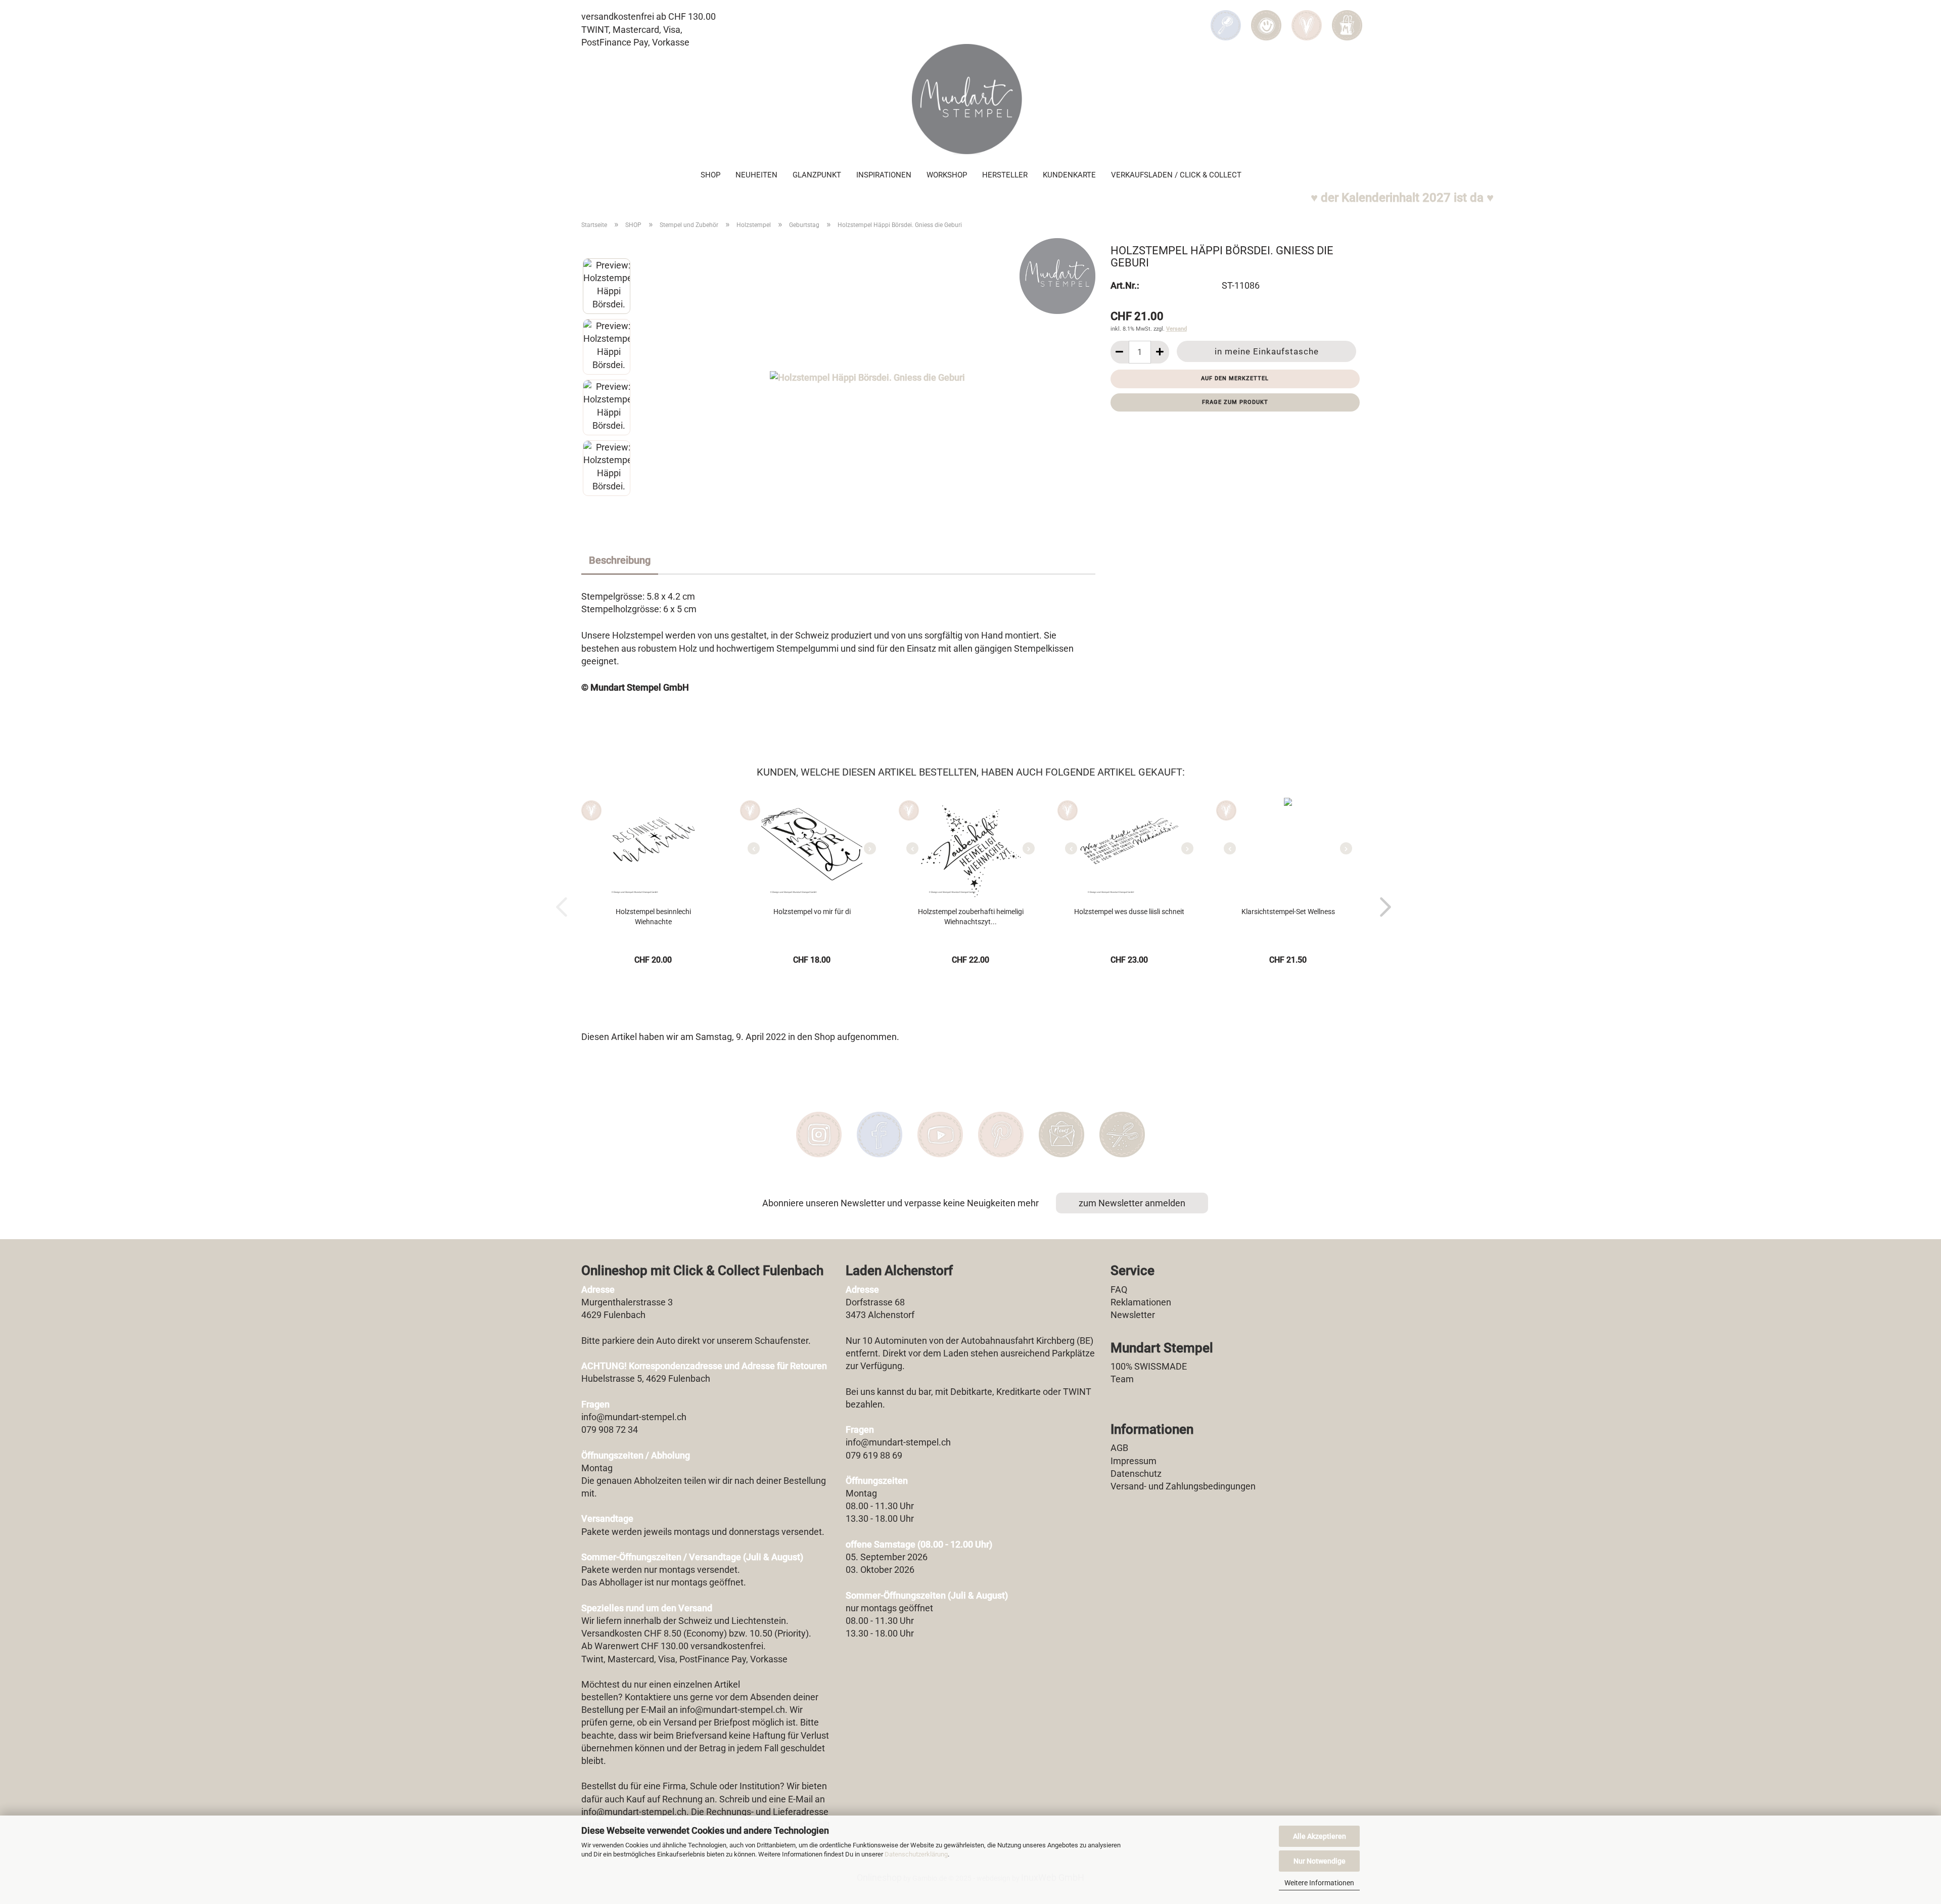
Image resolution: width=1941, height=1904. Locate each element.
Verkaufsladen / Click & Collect (1176, 175)
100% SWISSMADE (1149, 1366)
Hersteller (1005, 175)
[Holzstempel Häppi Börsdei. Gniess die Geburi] (867, 376)
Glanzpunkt (817, 175)
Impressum (1134, 1461)
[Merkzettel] (1307, 18)
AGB (1119, 1448)
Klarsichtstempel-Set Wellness (1288, 912)
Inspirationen (884, 175)
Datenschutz (1136, 1474)
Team (1122, 1379)
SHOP (710, 175)
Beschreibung (620, 560)
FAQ (1119, 1289)
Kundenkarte (1069, 175)
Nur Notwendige (1320, 1861)
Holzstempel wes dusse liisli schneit (1129, 912)
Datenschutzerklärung (916, 1854)
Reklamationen (1141, 1302)
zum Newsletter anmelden (1132, 1203)
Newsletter (1133, 1315)
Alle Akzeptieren (1320, 1836)
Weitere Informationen (1319, 1883)
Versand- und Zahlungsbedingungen (1183, 1486)
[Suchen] (1226, 18)
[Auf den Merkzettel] (591, 810)
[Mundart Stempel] (970, 99)
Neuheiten (756, 175)
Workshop (947, 175)
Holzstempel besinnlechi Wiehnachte (653, 917)
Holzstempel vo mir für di (812, 912)
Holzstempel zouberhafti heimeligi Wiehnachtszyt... (971, 917)
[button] (1266, 18)
